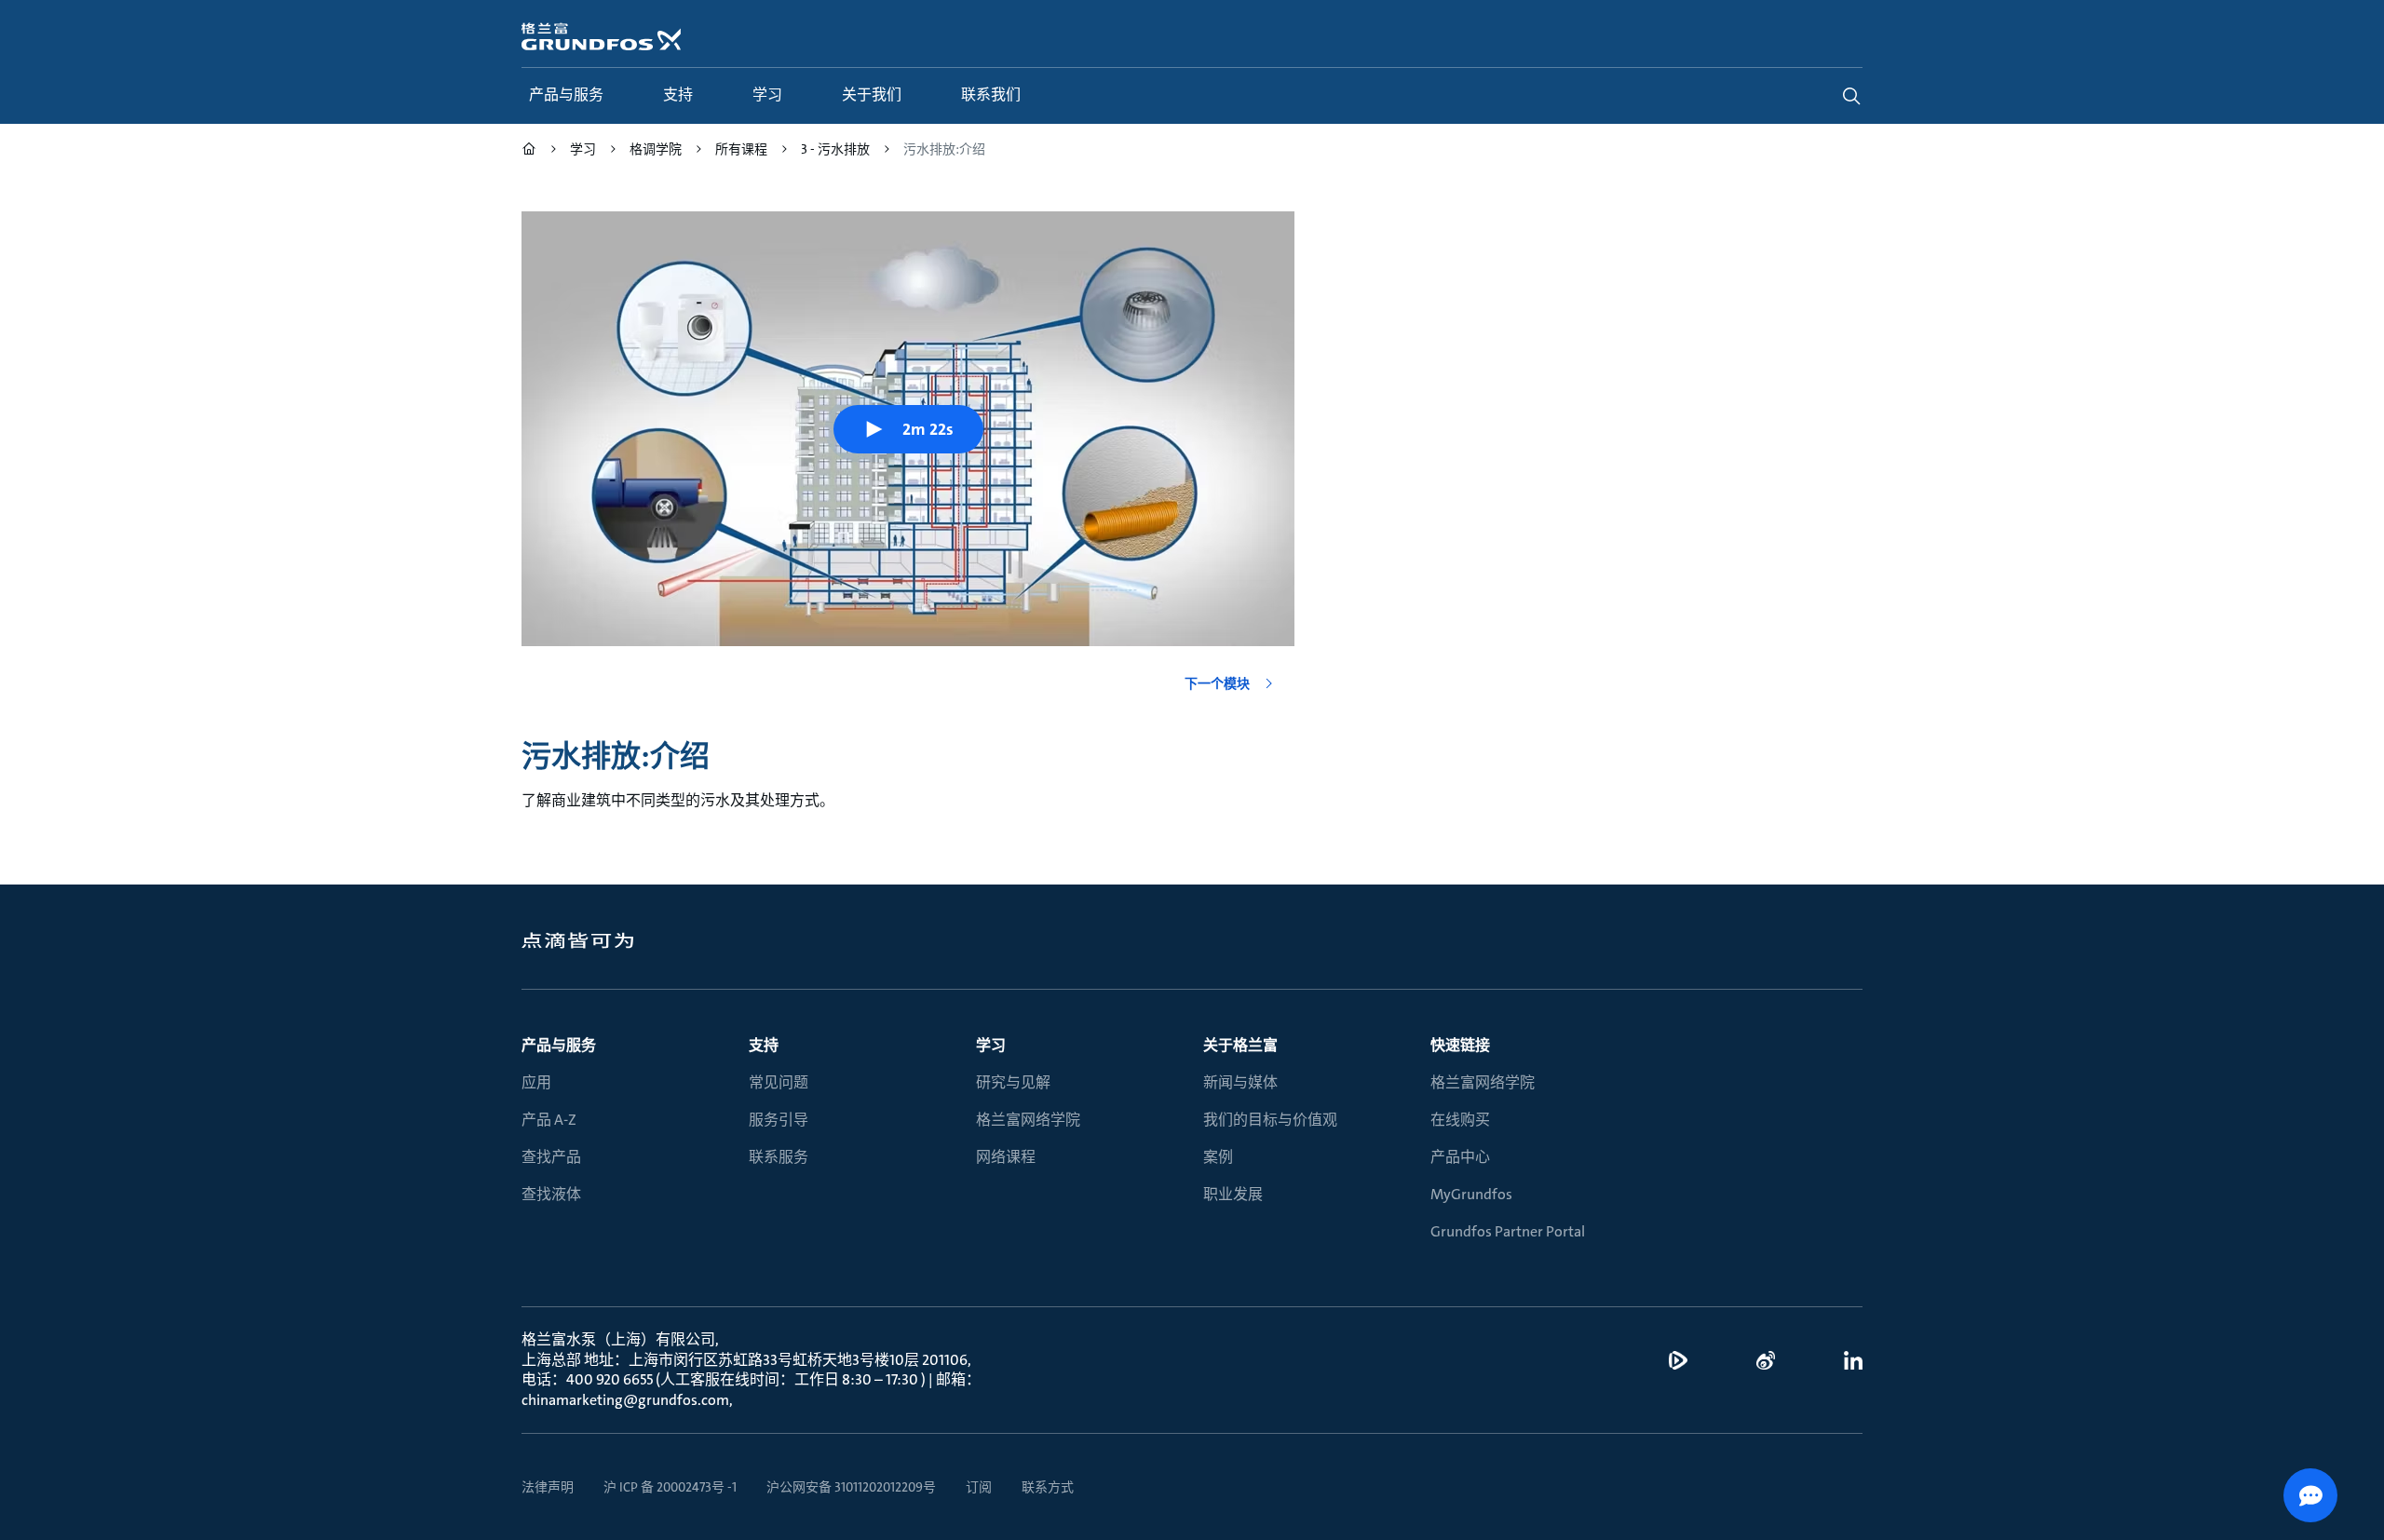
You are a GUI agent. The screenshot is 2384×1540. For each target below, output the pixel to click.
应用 (536, 1082)
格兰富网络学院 (1028, 1120)
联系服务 (779, 1157)
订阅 (979, 1487)
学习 (991, 1045)
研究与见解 (1013, 1082)
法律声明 (548, 1487)
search (1851, 96)
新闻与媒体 (1240, 1082)
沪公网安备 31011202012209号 (851, 1487)
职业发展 (1233, 1194)
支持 (764, 1045)
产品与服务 (559, 1045)
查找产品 (551, 1157)
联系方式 (1048, 1487)
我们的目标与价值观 (1270, 1120)
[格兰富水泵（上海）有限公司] (529, 151)
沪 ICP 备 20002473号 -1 (670, 1487)
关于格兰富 (1240, 1045)
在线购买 (1460, 1120)
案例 (1218, 1157)
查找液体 (551, 1194)
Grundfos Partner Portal (1508, 1231)
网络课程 (1006, 1157)
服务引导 (779, 1120)
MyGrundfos (1471, 1194)
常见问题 (779, 1082)
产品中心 (1460, 1157)
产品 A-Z (549, 1120)
